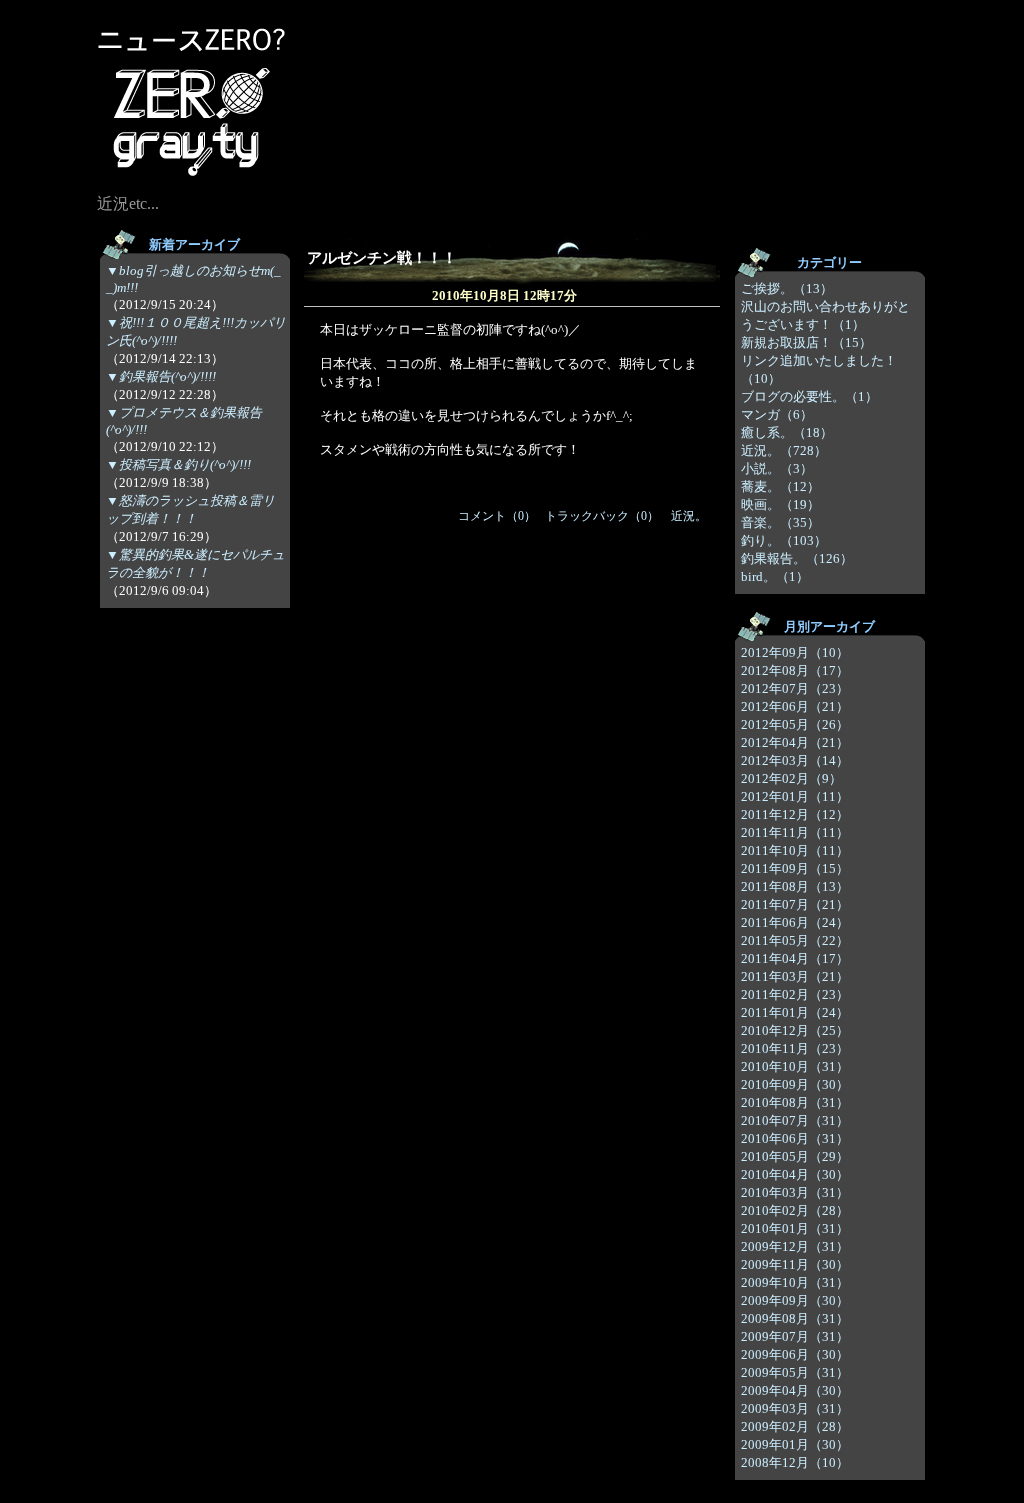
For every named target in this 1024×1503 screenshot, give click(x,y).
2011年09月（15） (795, 868)
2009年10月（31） (795, 1282)
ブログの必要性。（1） (809, 396)
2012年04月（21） (795, 742)
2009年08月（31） (795, 1318)
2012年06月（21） (795, 706)
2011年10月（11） (795, 850)
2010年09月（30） (795, 1084)
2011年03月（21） (795, 976)
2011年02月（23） (795, 994)
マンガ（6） (777, 414)
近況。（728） (784, 450)
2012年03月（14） (795, 760)
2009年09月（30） (795, 1300)
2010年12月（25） (795, 1030)
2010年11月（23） (795, 1048)
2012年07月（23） (795, 688)
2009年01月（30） (795, 1444)
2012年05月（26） (795, 724)
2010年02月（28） (795, 1210)
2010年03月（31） (795, 1192)
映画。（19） (780, 504)
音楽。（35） (780, 522)
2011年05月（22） (795, 940)
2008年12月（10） (795, 1462)
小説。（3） (777, 468)
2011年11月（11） (795, 832)
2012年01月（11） (795, 796)
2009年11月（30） (795, 1264)
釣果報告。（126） (797, 558)
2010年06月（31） (795, 1138)
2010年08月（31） (795, 1102)
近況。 (689, 516)
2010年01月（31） (795, 1228)
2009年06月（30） (795, 1354)
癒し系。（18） (787, 432)
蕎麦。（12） (780, 486)
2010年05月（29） (795, 1156)
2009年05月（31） (795, 1372)
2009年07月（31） (795, 1336)
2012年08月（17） (795, 670)
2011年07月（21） (795, 904)
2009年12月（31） (795, 1246)
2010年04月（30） (795, 1174)
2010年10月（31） (795, 1066)
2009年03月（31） (795, 1408)
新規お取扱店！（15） (806, 342)
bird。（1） (775, 576)
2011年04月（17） (795, 958)
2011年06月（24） (795, 922)
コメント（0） (497, 516)
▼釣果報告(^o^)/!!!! (161, 376)
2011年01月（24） (795, 1012)
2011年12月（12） (795, 814)
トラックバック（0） (602, 516)
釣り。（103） (784, 540)
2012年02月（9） (791, 778)
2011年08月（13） (795, 886)
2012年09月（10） (795, 652)
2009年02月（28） (795, 1426)
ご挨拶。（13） (787, 288)
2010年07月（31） (795, 1120)
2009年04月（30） (795, 1390)
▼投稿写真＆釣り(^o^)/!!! (178, 464)
